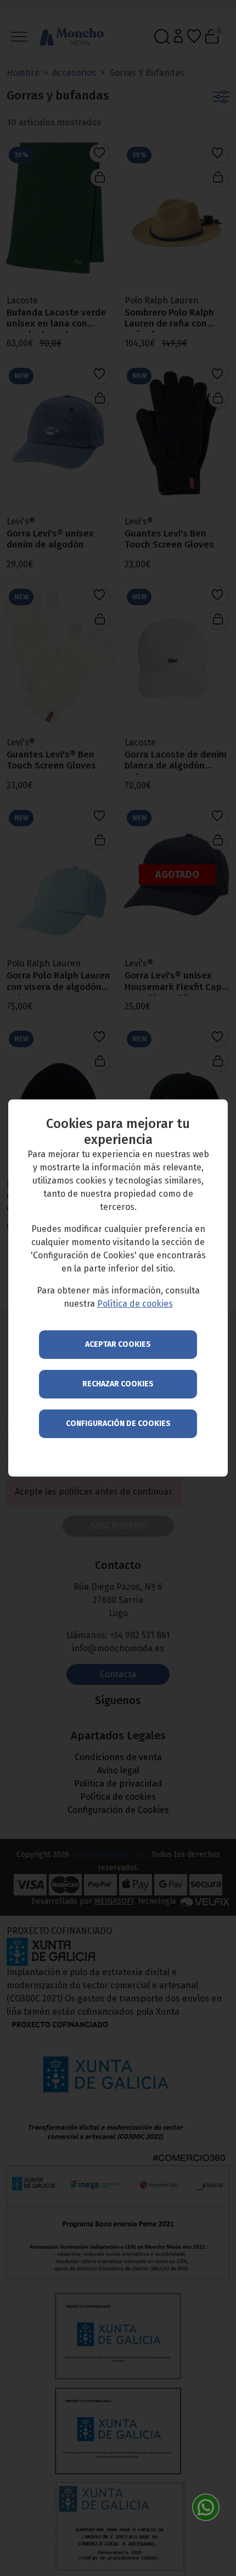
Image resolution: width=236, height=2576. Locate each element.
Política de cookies (135, 1304)
